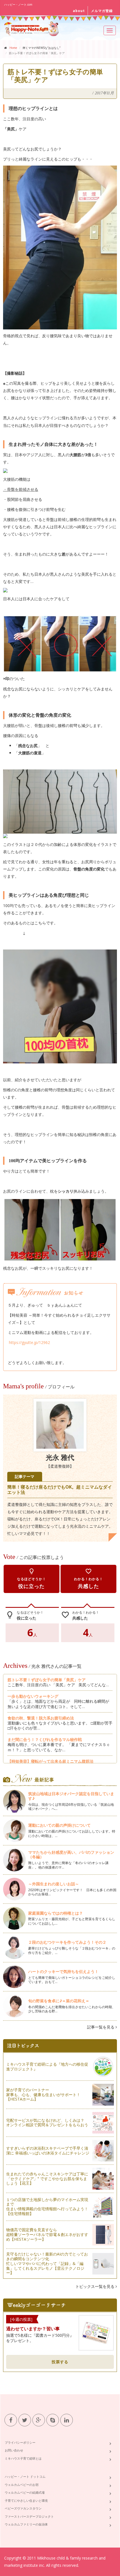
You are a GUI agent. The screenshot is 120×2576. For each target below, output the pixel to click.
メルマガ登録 (102, 11)
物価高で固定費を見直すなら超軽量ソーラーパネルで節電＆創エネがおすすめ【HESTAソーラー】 (47, 2234)
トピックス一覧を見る (95, 2286)
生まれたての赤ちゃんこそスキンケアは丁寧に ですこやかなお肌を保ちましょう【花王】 (47, 2179)
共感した (88, 1579)
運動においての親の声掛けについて (59, 1825)
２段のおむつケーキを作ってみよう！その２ (67, 1942)
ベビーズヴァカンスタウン (23, 2508)
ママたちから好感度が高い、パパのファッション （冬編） (71, 1855)
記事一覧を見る (101, 2027)
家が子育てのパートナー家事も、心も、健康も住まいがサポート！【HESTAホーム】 (43, 2095)
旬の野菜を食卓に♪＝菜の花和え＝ (59, 2001)
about (79, 11)
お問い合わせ (14, 2450)
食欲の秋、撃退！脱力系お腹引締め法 (41, 1718)
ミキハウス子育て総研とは (23, 2458)
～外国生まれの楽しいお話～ (56, 1884)
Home (13, 48)
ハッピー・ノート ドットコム (25, 2476)
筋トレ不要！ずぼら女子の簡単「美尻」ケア (47, 1680)
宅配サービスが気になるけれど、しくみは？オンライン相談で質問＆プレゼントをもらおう (47, 2123)
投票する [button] (60, 2362)
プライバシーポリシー (20, 2442)
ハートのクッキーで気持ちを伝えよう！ (63, 1971)
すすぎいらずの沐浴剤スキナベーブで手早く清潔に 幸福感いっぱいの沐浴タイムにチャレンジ (48, 2151)
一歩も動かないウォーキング (33, 1696)
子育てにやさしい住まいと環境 (26, 2500)
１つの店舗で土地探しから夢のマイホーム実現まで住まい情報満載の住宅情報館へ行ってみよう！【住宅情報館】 (47, 2207)
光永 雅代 (60, 1458)
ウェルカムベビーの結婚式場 (25, 2492)
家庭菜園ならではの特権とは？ (56, 1913)
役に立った (32, 1579)
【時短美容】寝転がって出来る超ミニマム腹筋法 (51, 1761)
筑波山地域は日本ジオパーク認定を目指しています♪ (71, 1796)
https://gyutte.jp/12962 (29, 1342)
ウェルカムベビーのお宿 (22, 2485)
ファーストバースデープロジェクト (29, 2516)
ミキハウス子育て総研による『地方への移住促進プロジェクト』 (47, 2066)
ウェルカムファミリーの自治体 (26, 2524)
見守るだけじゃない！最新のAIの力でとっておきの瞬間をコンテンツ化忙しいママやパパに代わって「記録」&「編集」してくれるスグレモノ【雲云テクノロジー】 (47, 2263)
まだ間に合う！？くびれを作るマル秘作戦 (45, 1739)
